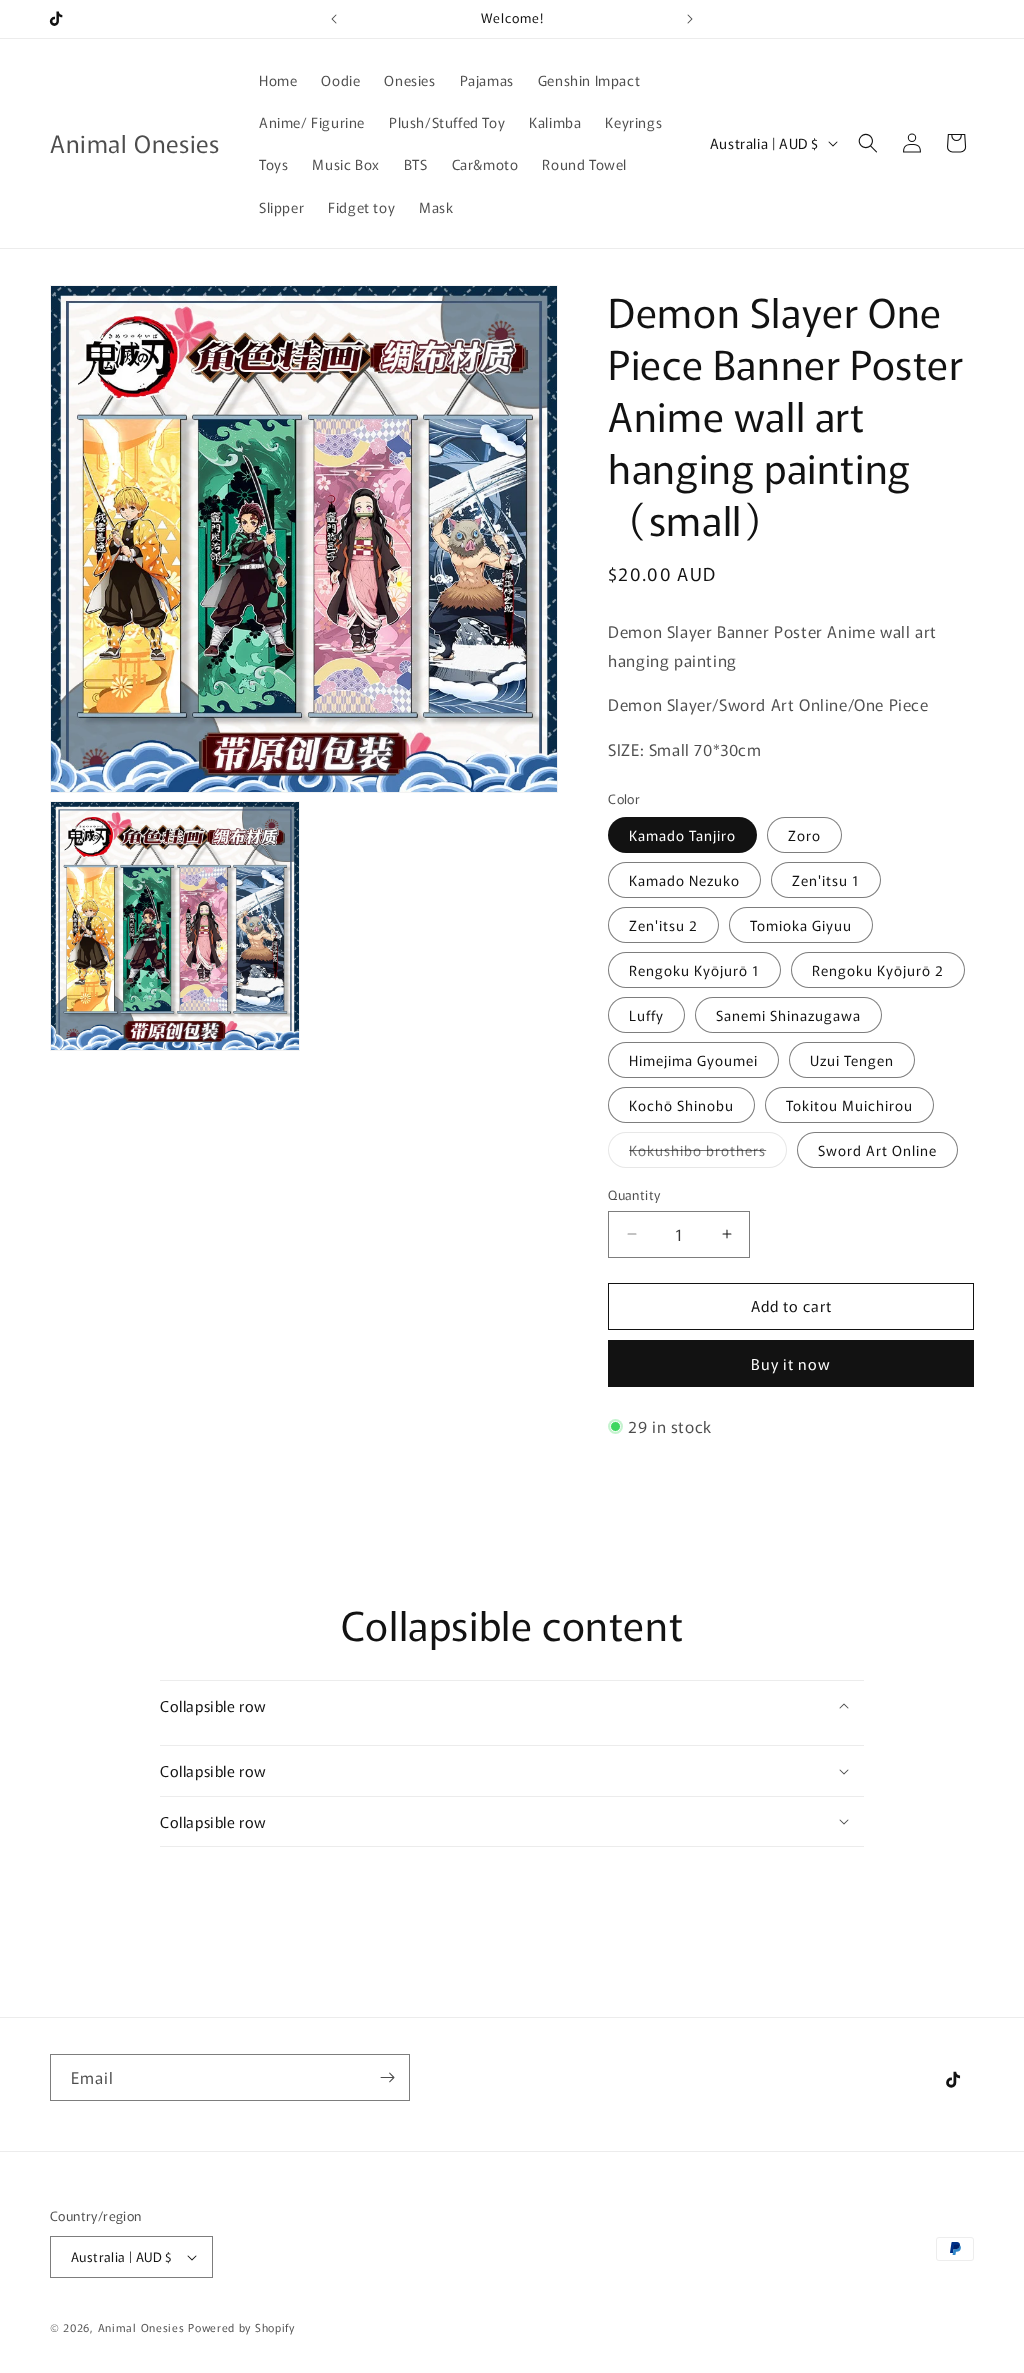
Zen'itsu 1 (826, 880)
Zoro (804, 835)
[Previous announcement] (334, 19)
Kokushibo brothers (708, 1153)
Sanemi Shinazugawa (788, 1015)
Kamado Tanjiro (682, 835)
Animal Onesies (143, 2327)
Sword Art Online (877, 1150)
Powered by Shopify (241, 2327)
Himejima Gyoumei (693, 1060)
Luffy (646, 1015)
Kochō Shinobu (681, 1105)
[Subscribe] (387, 2077)
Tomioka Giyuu (801, 925)
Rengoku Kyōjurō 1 (694, 970)
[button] (868, 143)
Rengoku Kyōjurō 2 (878, 970)
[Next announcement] (690, 19)
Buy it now (791, 1363)
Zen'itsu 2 (663, 925)
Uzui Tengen (852, 1060)
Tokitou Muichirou (849, 1105)
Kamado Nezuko (684, 880)
